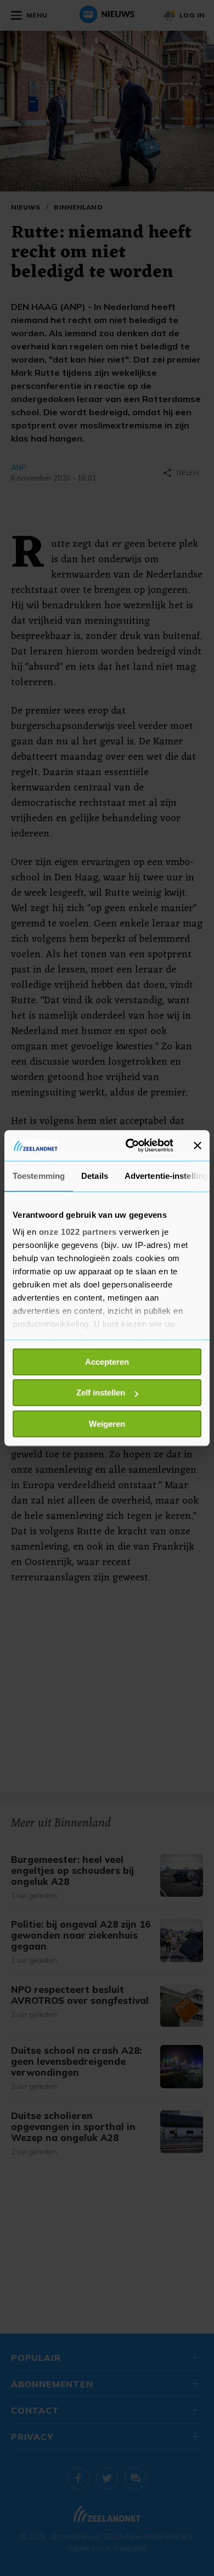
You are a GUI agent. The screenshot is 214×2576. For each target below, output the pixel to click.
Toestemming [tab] (39, 1176)
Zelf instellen (101, 1392)
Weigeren (107, 1424)
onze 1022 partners (78, 1232)
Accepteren (107, 1362)
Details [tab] (95, 1176)
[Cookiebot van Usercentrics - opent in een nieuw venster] (130, 1145)
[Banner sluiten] (198, 1145)
